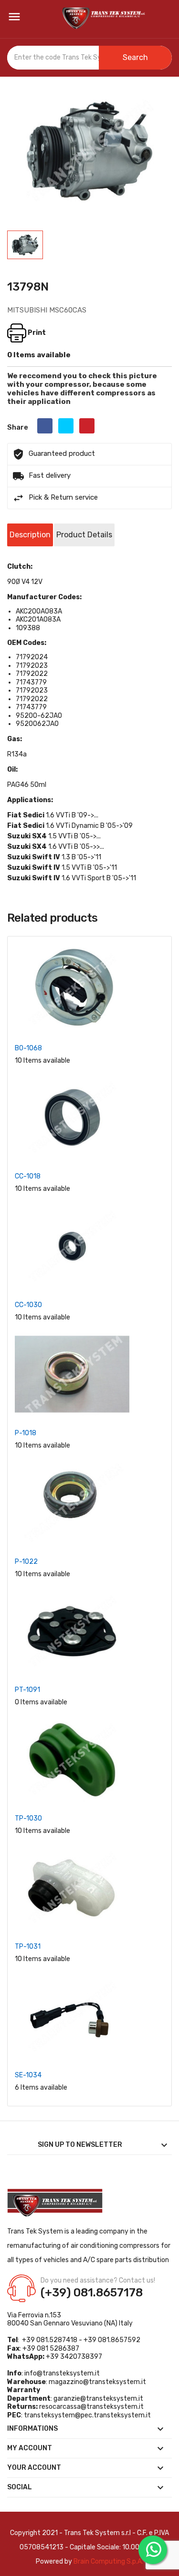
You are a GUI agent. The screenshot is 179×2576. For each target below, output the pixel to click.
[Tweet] (66, 426)
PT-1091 (27, 1690)
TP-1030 (28, 1818)
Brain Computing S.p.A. (108, 2561)
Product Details (84, 535)
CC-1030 (28, 1305)
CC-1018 (28, 1176)
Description (30, 535)
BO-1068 (28, 1048)
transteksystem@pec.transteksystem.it (87, 2415)
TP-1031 (28, 1947)
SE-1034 (28, 2075)
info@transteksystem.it (62, 2373)
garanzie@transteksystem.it (98, 2399)
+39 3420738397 (74, 2357)
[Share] (45, 426)
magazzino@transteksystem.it (97, 2382)
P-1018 (26, 1433)
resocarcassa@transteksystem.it (91, 2407)
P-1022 (26, 1562)
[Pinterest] (87, 426)
